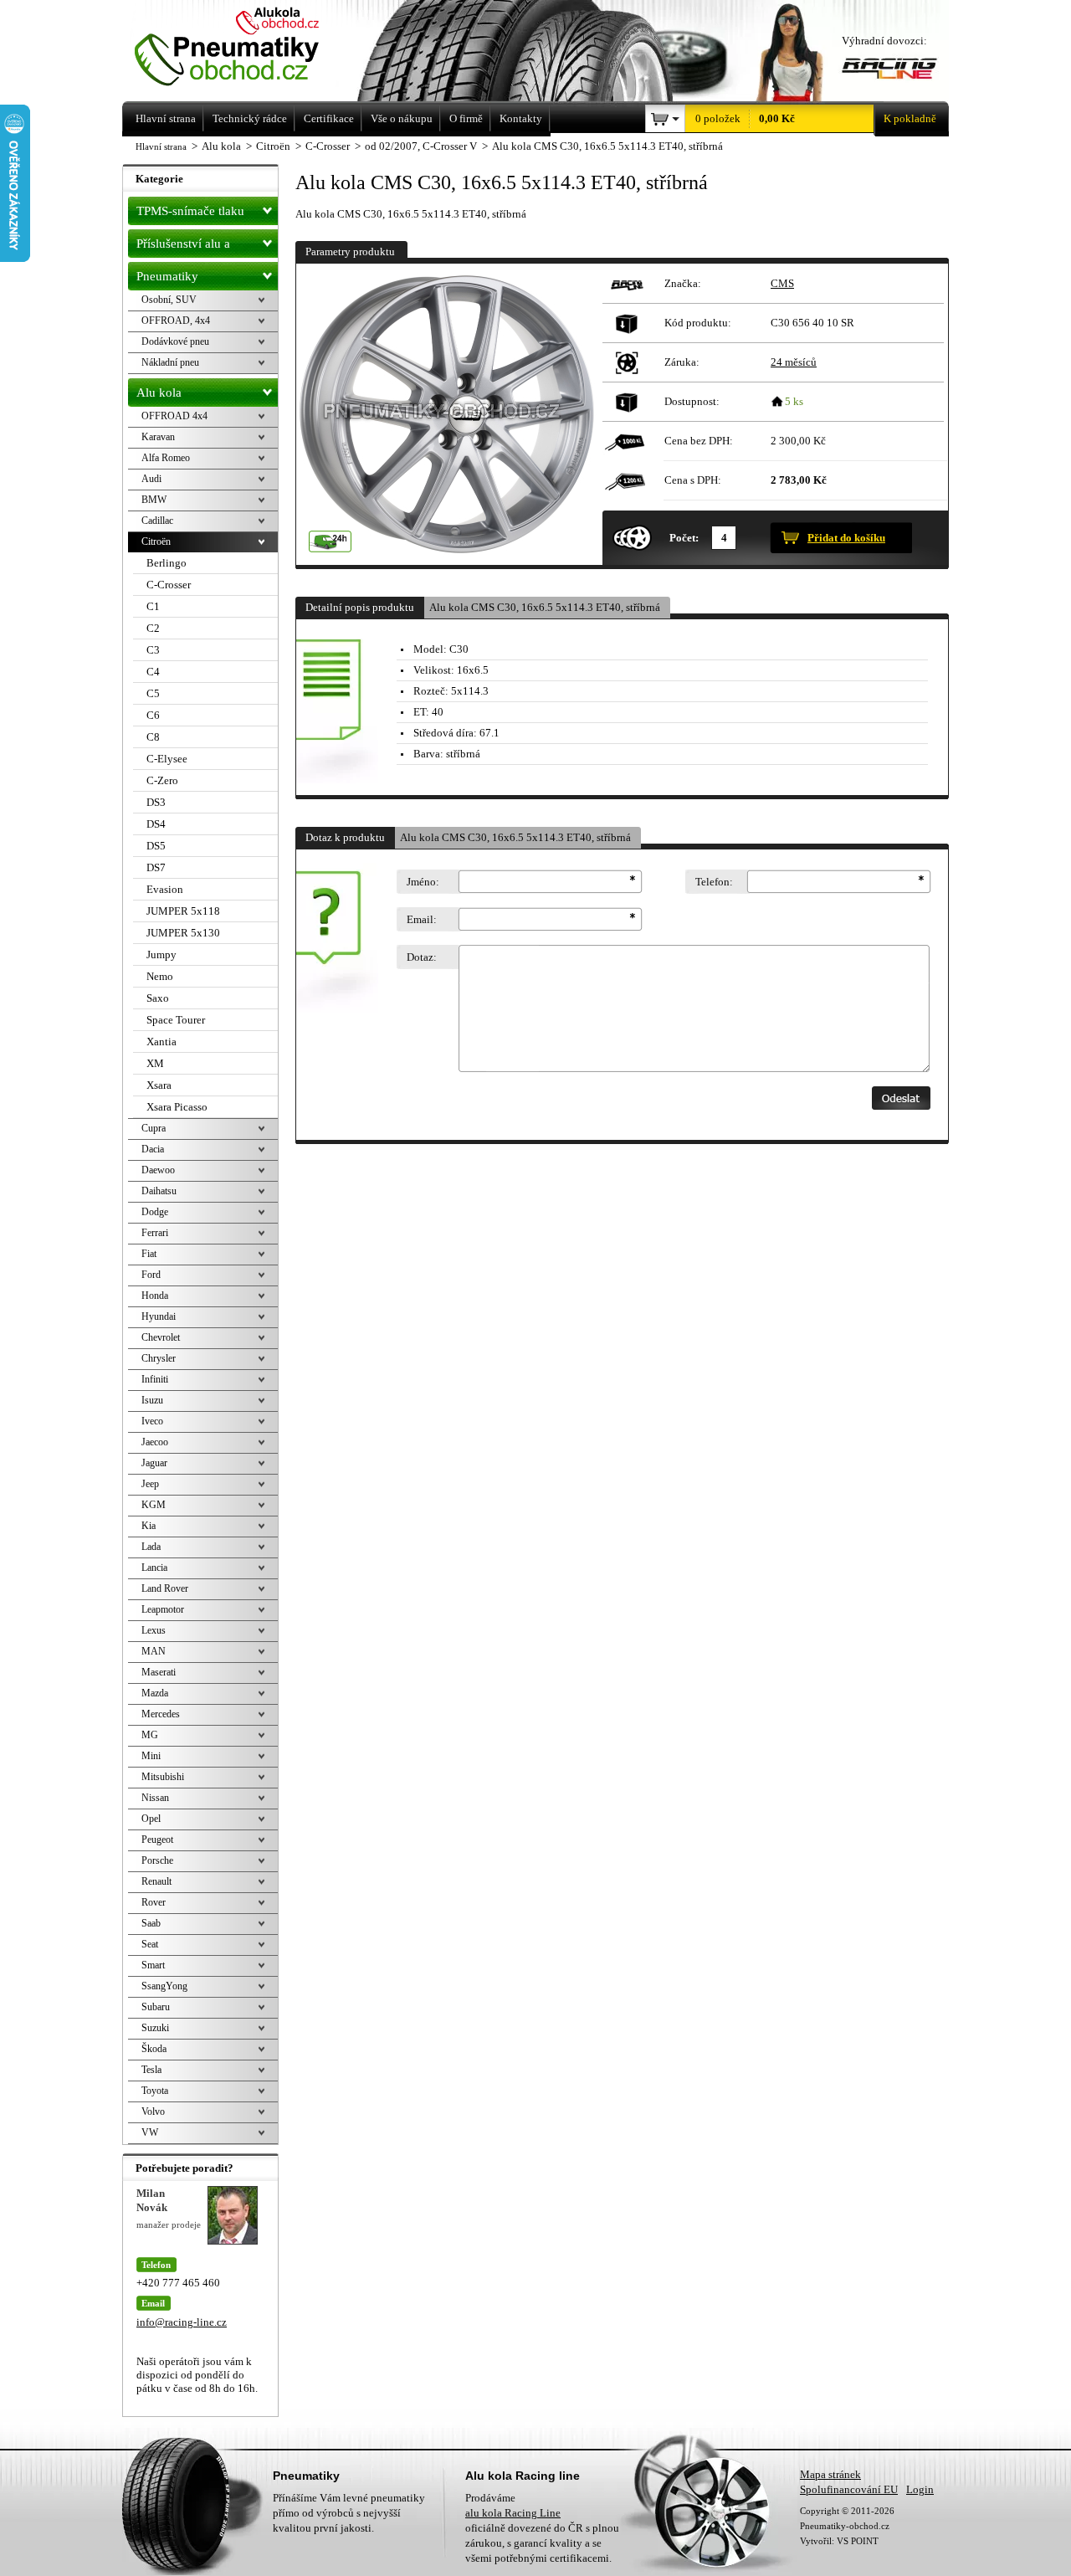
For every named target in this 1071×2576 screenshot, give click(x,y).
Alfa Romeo (166, 458)
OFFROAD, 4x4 (176, 321)
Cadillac (157, 521)
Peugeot (157, 1840)
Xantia (161, 1042)
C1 (153, 606)
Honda (155, 1296)
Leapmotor (163, 1609)
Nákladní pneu (170, 362)
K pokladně (910, 118)
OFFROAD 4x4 (174, 416)
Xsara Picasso (177, 1107)
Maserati (159, 1672)
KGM (154, 1505)
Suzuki (155, 2028)
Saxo (158, 998)
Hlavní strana (161, 146)
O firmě (466, 118)
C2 (153, 628)
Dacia (153, 1149)
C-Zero (162, 780)
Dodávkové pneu (175, 341)
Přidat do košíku (846, 538)
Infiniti (155, 1379)
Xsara (159, 1085)
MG (150, 1735)
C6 (153, 715)
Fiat (149, 1254)
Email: (422, 919)
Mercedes (161, 1714)
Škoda (154, 2049)
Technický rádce (250, 118)
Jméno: (423, 882)
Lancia (154, 1568)
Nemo (160, 976)
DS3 (156, 802)
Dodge (155, 1212)
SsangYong (164, 1986)
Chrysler (159, 1358)
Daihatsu (159, 1191)
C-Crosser (169, 585)
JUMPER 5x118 (183, 911)
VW (150, 2132)
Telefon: (714, 882)
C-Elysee (167, 759)
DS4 (156, 824)
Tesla (151, 2070)
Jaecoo (155, 1442)
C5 (153, 693)
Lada (151, 1547)
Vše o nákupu (402, 118)
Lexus (154, 1630)
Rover (154, 1902)
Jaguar (154, 1463)
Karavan (158, 437)
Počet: (684, 538)
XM (155, 1063)
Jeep (150, 1484)
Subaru (156, 2007)
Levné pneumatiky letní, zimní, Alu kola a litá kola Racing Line (250, 48)
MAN (154, 1651)
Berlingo (167, 563)
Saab (151, 1923)
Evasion (165, 889)
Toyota (155, 2091)
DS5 (156, 846)
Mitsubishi (163, 1777)
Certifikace (329, 118)
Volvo (153, 2112)
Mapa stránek (830, 2474)
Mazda (155, 1693)
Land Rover (165, 1588)
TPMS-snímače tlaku (190, 211)
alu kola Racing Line (513, 2513)
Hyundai (159, 1316)
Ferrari (155, 1233)
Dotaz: (422, 957)
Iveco (152, 1421)
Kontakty (521, 118)
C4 (153, 672)
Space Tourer (176, 1020)
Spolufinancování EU (849, 2489)
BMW (154, 500)
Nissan (155, 1798)
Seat (150, 1944)
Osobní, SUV (169, 300)
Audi (151, 479)
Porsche (157, 1860)
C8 (153, 737)
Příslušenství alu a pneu (183, 247)
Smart (153, 1965)
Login (920, 2489)
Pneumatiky (167, 276)
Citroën (156, 541)
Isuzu (152, 1400)
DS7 (156, 867)
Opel (151, 1819)
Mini (151, 1756)
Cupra (154, 1128)
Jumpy (161, 954)
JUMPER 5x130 (183, 933)
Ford (151, 1275)
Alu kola (159, 393)
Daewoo (158, 1170)
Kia (149, 1526)
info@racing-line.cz (182, 2322)
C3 (153, 650)
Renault (156, 1881)
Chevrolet (161, 1337)
